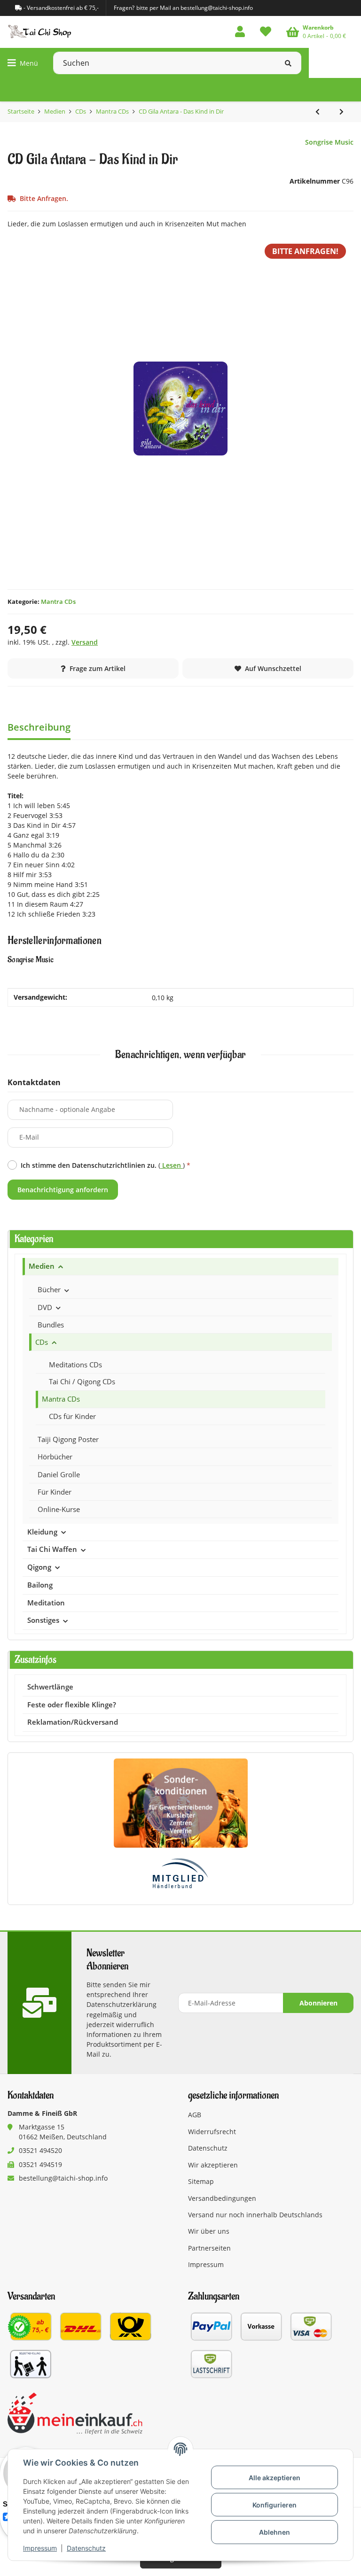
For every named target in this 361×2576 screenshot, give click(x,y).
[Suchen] (288, 63)
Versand (85, 642)
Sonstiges (43, 1620)
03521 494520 (40, 2150)
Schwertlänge (50, 1687)
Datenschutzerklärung (122, 2004)
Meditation (46, 1603)
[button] (240, 32)
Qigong (39, 1567)
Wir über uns (209, 2231)
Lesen (172, 1165)
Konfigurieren (275, 2505)
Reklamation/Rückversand (73, 1722)
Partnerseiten (209, 2248)
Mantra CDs (58, 602)
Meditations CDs (75, 1365)
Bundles (51, 1325)
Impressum (40, 2548)
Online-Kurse (59, 1509)
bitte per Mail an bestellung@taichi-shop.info (195, 8)
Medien (42, 1266)
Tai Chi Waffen (52, 1549)
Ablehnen (275, 2532)
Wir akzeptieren (213, 2165)
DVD (45, 1307)
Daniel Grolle (59, 1474)
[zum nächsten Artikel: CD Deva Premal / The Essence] (341, 112)
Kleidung (42, 1532)
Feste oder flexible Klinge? (72, 1705)
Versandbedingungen (222, 2198)
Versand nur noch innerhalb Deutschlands (255, 2215)
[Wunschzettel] (266, 32)
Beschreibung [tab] (39, 727)
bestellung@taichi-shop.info (63, 2178)
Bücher (49, 1289)
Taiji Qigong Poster (68, 1439)
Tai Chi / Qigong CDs (82, 1381)
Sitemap (201, 2181)
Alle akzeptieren (275, 2478)
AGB (195, 2115)
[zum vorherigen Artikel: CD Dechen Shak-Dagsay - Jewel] (318, 112)
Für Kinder (55, 1492)
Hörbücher (55, 1457)
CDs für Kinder (72, 1416)
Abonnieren (318, 2003)
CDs (42, 1342)
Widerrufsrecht (212, 2132)
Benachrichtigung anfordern (63, 1190)
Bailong (40, 1585)
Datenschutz (86, 2548)
